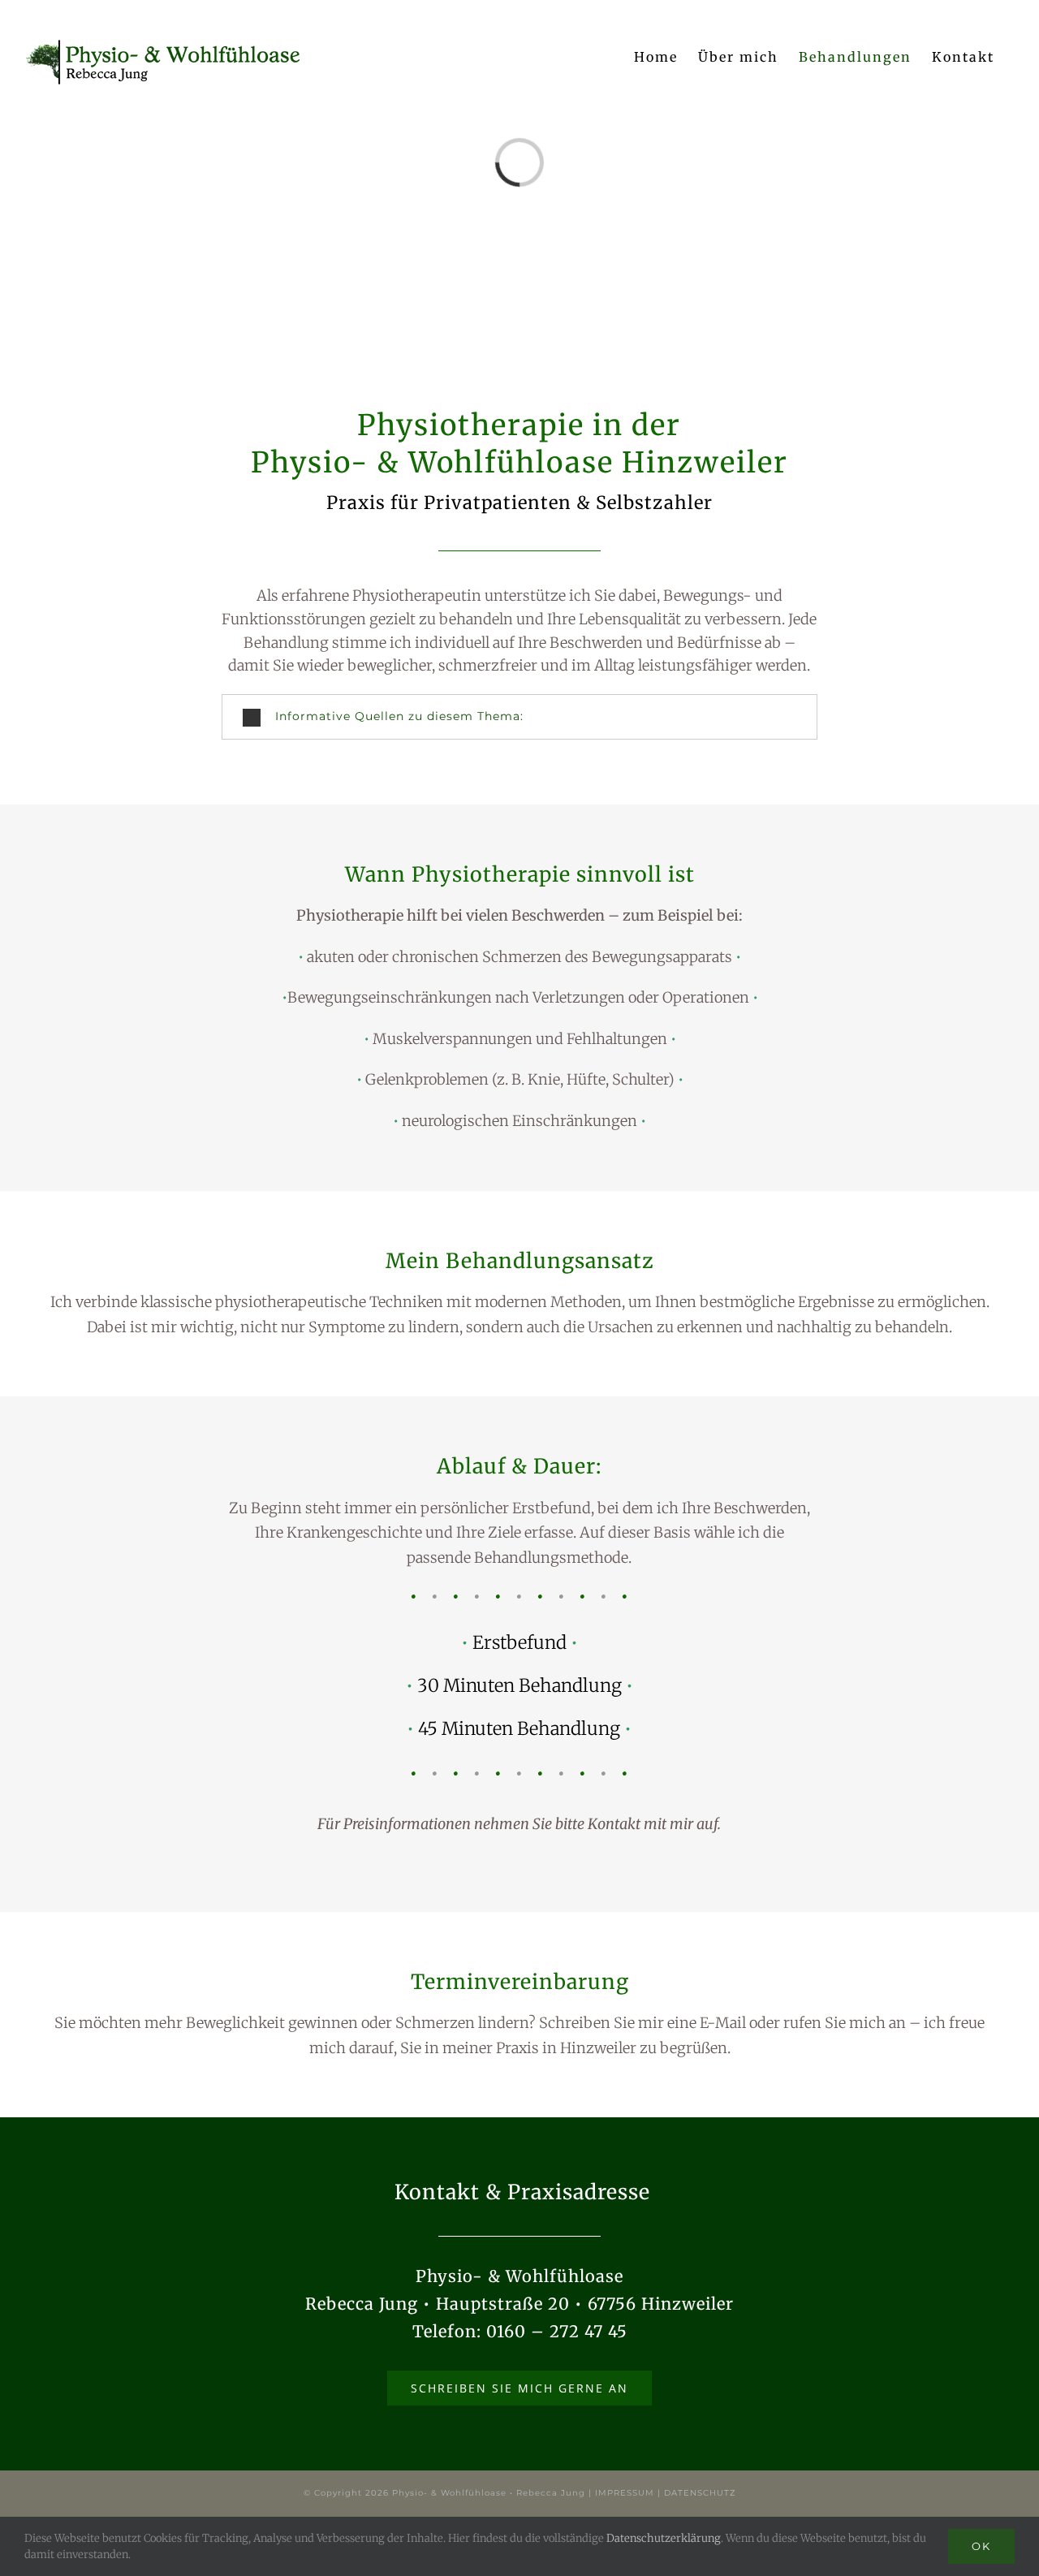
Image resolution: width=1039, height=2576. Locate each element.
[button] (519, 716)
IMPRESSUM (625, 2493)
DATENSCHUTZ (700, 2493)
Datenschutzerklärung (664, 2538)
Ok (981, 2546)
